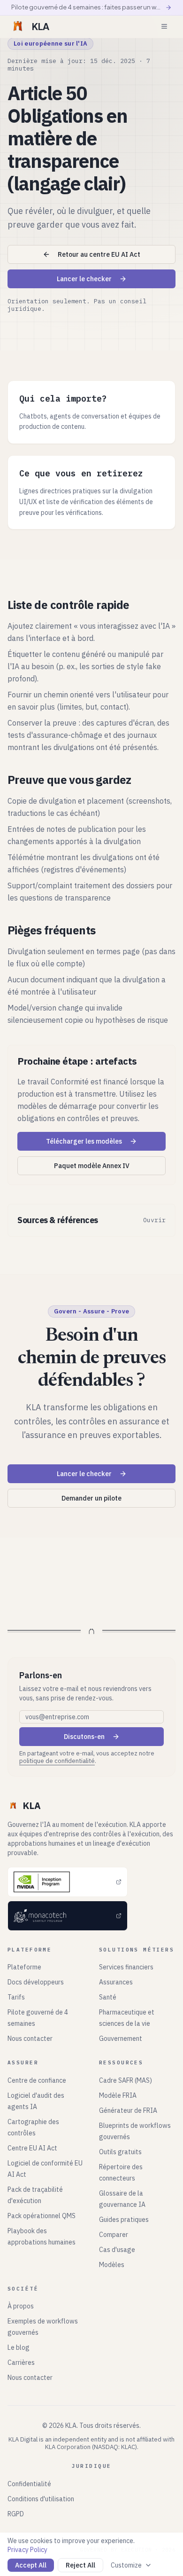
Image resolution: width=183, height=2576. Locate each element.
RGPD (16, 2514)
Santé (108, 1997)
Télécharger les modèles (84, 1141)
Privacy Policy (27, 2550)
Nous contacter (30, 2039)
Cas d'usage (117, 2250)
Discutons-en (84, 1737)
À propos (21, 2306)
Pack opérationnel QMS (42, 2216)
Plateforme (24, 1967)
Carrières (21, 2363)
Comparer (114, 2235)
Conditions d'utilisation (41, 2499)
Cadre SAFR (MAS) (126, 2080)
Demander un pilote (91, 1498)
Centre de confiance (37, 2080)
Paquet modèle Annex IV (92, 1166)
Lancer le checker (84, 279)
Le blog (19, 2347)
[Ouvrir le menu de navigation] (164, 26)
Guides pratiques (124, 2220)
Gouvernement (121, 2039)
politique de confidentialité (57, 1761)
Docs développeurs (36, 1982)
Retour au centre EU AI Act (99, 254)
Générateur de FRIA (128, 2110)
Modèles (112, 2265)
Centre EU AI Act (32, 2148)
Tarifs (16, 1997)
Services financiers (126, 1967)
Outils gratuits (120, 2152)
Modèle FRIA (118, 2095)
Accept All (31, 2565)
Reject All (80, 2565)
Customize (126, 2565)
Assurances (116, 1982)
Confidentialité (29, 2484)
